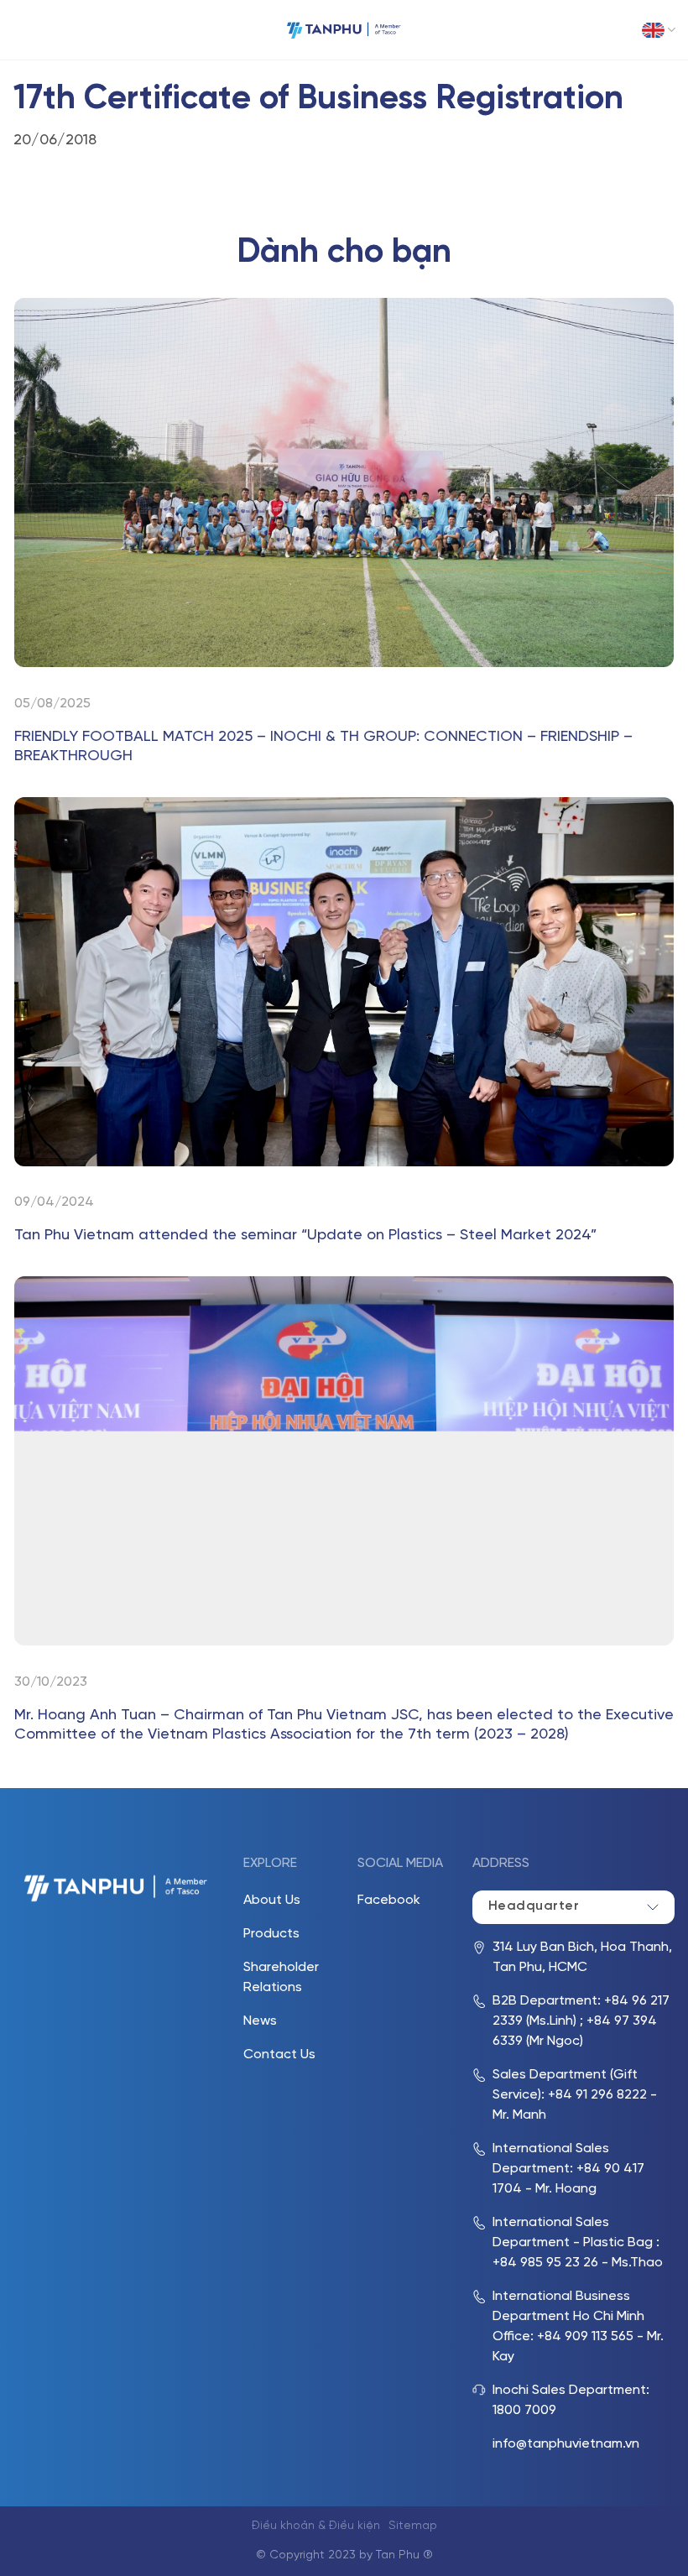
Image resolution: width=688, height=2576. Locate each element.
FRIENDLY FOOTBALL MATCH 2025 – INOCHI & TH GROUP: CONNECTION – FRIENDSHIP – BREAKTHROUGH (323, 747)
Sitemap (413, 2526)
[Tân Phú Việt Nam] (344, 30)
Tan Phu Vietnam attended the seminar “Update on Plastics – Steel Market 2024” (305, 1236)
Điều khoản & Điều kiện (316, 2526)
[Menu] (25, 30)
